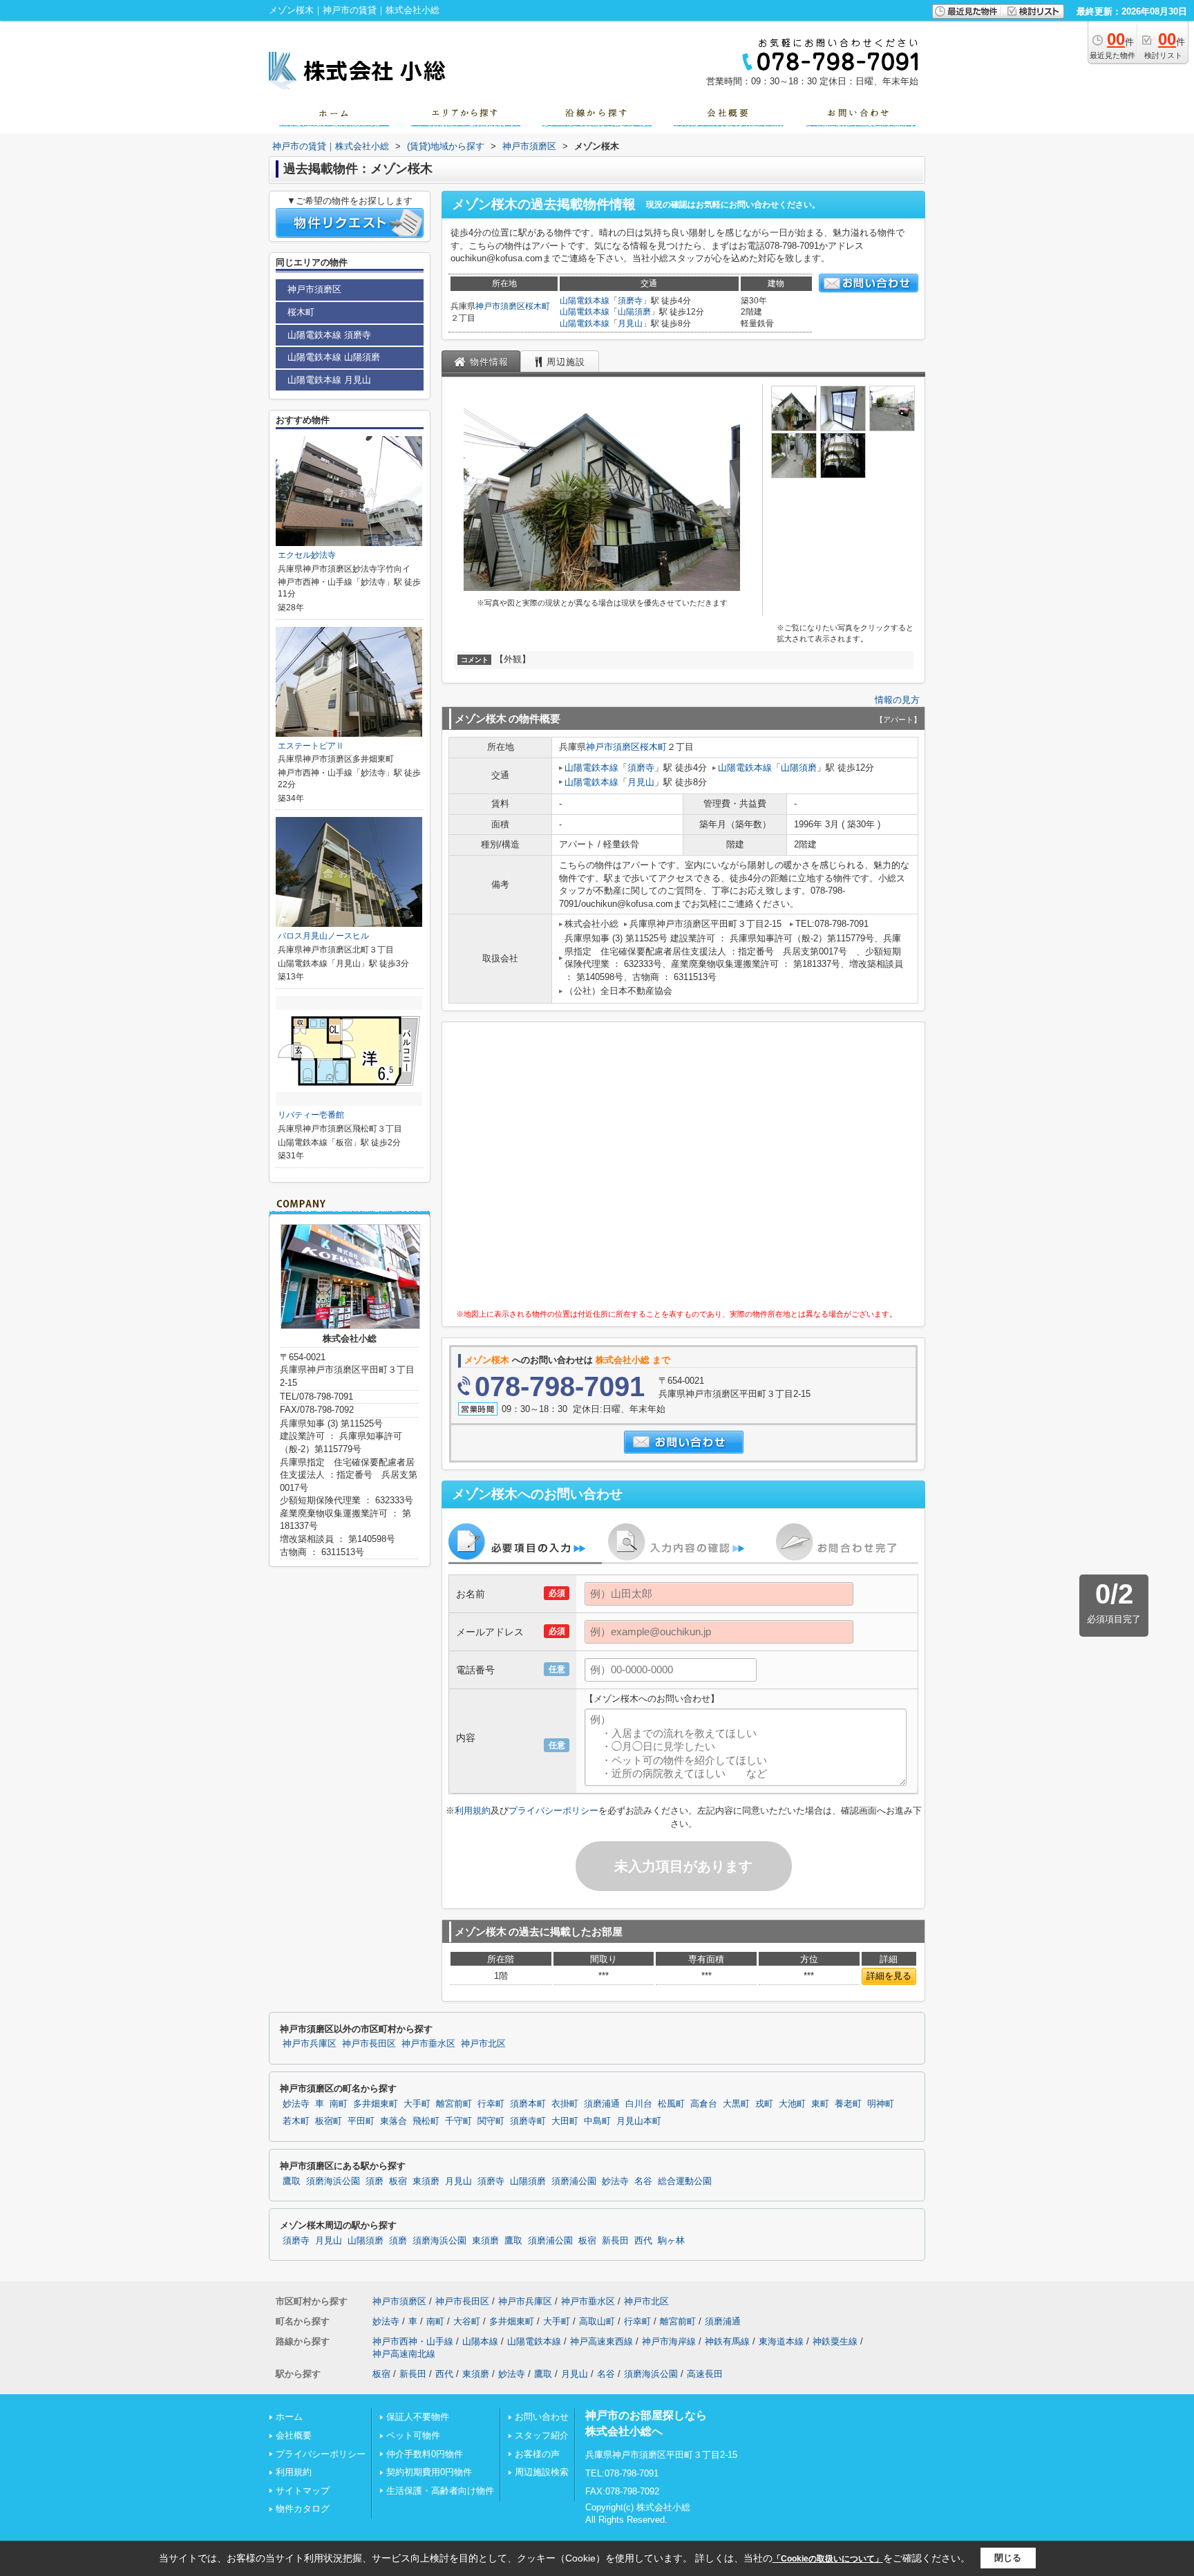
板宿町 (329, 2121)
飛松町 (426, 2121)
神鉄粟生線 (835, 2341)
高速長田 (705, 2374)
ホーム (289, 2417)
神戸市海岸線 (669, 2341)
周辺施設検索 (542, 2472)
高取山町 (597, 2321)
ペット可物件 (413, 2435)
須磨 (375, 2181)
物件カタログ (303, 2509)
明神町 (881, 2104)
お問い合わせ (542, 2417)
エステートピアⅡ (311, 746)
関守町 (491, 2121)
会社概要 (294, 2435)
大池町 (792, 2104)
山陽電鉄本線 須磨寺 (329, 335)
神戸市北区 (483, 2044)
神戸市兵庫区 (310, 2044)
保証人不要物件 (418, 2417)
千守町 (458, 2121)
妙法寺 (296, 2104)
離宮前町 (454, 2104)
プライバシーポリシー (553, 1811)
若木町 (296, 2121)
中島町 (597, 2121)
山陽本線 (480, 2341)
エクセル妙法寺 (307, 555)
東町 (820, 2104)
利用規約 (473, 1811)
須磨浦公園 (574, 2181)
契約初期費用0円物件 (429, 2472)
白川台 (639, 2104)
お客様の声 (537, 2454)
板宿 (398, 2181)
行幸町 (491, 2104)
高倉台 (704, 2104)
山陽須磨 (634, 312)
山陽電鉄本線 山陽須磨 (334, 357)
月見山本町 (639, 2121)
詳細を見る (889, 1976)
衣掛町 (565, 2104)
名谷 (643, 2181)
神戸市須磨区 (500, 306)
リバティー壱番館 (311, 1115)
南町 (339, 2104)
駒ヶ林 (671, 2241)
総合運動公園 (685, 2181)
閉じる (1008, 2558)
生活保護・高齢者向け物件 (440, 2491)
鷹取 (292, 2181)
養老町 (848, 2104)
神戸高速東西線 (601, 2341)
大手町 (417, 2104)
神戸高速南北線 (404, 2354)
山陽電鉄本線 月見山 (329, 380)
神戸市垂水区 (428, 2044)
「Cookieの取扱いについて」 (828, 2559)
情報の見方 (897, 700)
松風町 (671, 2104)
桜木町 (538, 306)
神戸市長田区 (369, 2044)
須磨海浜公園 (333, 2181)
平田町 (361, 2121)
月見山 (630, 323)
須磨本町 (528, 2104)
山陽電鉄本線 (585, 301)
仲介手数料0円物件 (425, 2454)
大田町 (565, 2121)
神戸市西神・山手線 (413, 2341)
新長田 (615, 2241)
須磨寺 (630, 301)
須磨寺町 (528, 2121)
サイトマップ (303, 2491)
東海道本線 (781, 2341)
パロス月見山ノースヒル (323, 936)
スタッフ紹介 (542, 2435)
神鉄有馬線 (727, 2341)
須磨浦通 (602, 2104)
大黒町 (736, 2104)
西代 (643, 2241)
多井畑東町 (376, 2104)
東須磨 (426, 2181)
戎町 (764, 2104)
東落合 (394, 2121)
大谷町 (467, 2321)
